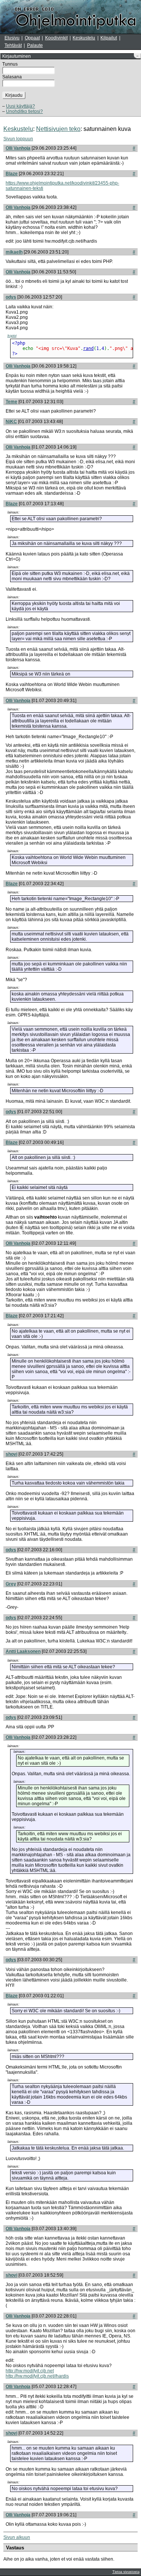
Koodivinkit (56, 38)
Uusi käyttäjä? (20, 106)
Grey (11, 1584)
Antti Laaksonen (23, 1651)
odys (11, 297)
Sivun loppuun (18, 139)
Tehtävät (13, 45)
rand (88, 348)
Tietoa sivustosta (126, 2572)
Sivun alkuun (17, 2537)
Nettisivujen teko (58, 129)
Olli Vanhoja (18, 148)
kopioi (12, 336)
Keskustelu (84, 38)
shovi (11, 1454)
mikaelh (14, 252)
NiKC (11, 422)
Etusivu (12, 38)
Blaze (12, 174)
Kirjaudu (14, 95)
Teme (11, 402)
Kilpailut (109, 38)
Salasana (12, 77)
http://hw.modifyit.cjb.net (30, 2371)
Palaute (35, 45)
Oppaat (32, 38)
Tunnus (10, 64)
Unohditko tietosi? (24, 111)
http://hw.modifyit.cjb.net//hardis (37, 2376)
